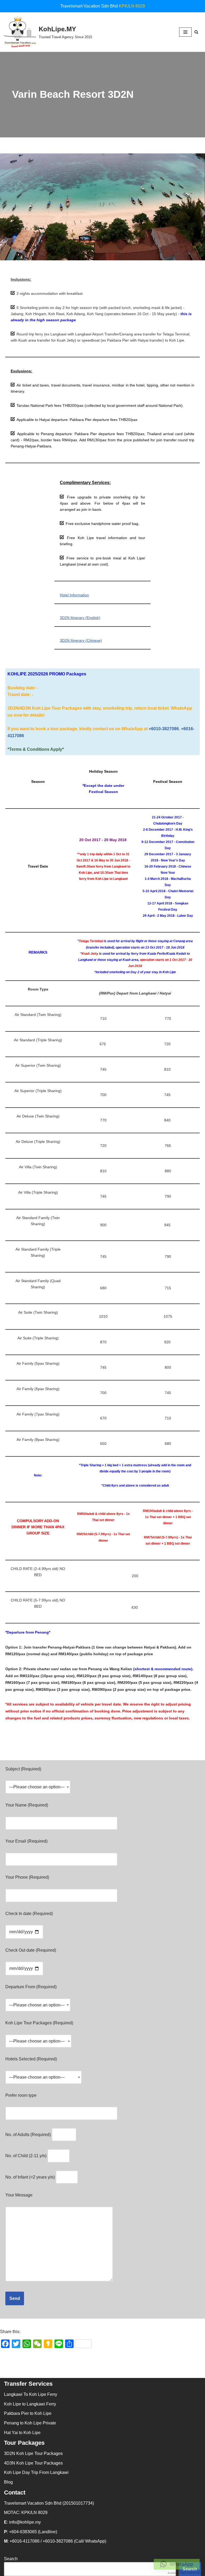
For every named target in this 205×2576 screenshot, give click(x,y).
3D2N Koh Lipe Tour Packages (33, 2453)
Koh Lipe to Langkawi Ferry (30, 2404)
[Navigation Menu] (185, 32)
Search (11, 2559)
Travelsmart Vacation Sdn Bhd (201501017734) (49, 2503)
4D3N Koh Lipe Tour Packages (33, 2463)
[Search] (196, 32)
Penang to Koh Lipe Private (30, 2423)
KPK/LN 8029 (132, 6)
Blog (8, 2482)
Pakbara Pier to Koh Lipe (28, 2413)
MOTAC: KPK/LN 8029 (26, 2513)
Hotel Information (74, 595)
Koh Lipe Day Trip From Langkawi (36, 2472)
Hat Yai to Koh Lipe (22, 2433)
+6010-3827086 (164, 729)
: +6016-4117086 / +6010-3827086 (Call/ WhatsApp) (55, 2541)
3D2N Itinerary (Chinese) (81, 640)
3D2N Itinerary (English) (80, 618)
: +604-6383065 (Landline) (31, 2532)
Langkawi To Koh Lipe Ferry (31, 2394)
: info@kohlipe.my (22, 2522)
